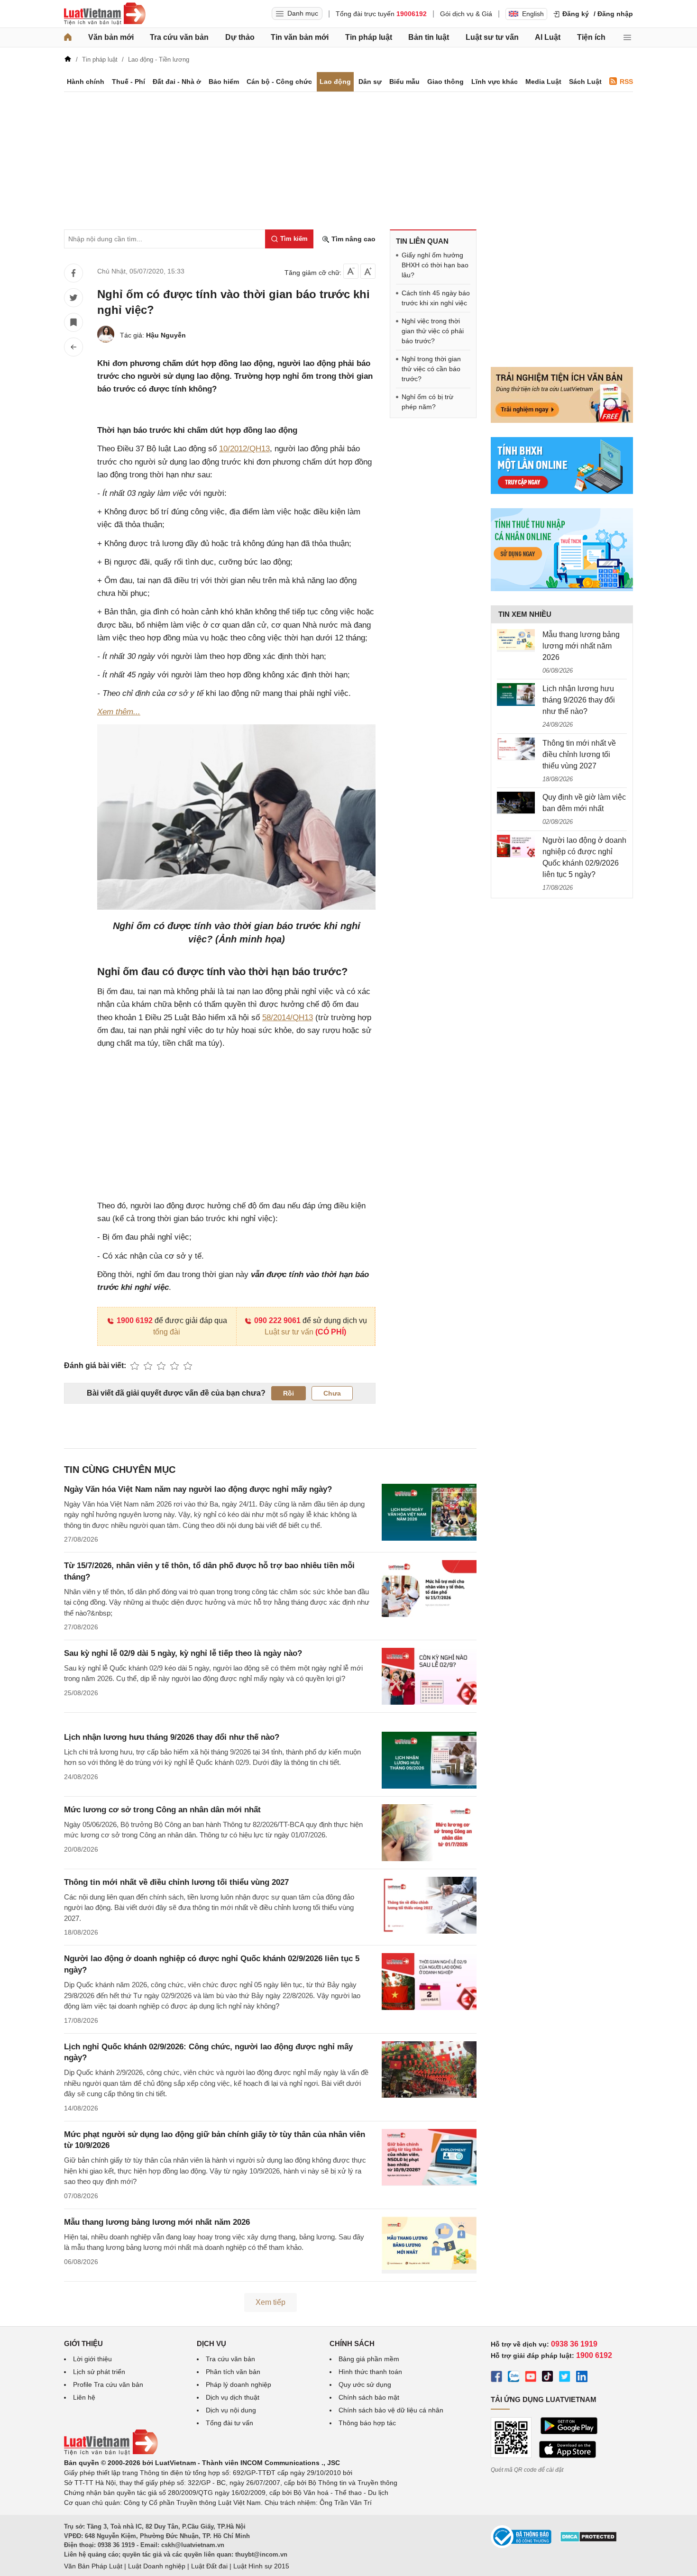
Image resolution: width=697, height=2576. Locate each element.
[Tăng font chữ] (368, 271)
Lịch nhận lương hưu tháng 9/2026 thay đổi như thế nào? (172, 1737)
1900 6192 (135, 1320)
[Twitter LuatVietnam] (565, 2378)
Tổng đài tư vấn (229, 2423)
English (533, 14)
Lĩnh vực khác (495, 82)
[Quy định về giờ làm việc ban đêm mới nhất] (516, 803)
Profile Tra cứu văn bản (108, 2384)
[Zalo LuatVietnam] (514, 2378)
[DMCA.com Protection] (588, 2540)
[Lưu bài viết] (73, 322)
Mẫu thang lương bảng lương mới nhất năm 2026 (157, 2222)
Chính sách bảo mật (369, 2397)
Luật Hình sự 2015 (261, 2566)
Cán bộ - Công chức (279, 82)
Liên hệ (84, 2397)
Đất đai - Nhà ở (177, 82)
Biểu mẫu (404, 82)
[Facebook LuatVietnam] (496, 2378)
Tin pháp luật (369, 37)
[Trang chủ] (68, 37)
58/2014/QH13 (288, 1018)
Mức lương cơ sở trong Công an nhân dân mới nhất (162, 1810)
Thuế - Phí (128, 82)
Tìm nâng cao (353, 239)
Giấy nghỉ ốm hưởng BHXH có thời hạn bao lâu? (435, 265)
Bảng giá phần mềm (369, 2359)
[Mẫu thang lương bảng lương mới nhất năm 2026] (516, 640)
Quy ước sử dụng (365, 2384)
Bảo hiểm (224, 82)
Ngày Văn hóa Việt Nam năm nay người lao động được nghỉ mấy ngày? (198, 1489)
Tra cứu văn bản (179, 37)
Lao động (335, 82)
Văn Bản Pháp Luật (93, 2566)
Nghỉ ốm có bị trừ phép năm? (427, 402)
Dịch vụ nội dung (231, 2410)
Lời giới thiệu (92, 2359)
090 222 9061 (277, 1320)
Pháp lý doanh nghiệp (238, 2384)
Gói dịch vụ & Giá (466, 14)
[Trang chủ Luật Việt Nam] (105, 14)
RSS (626, 82)
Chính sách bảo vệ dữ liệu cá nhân (391, 2410)
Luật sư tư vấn (492, 37)
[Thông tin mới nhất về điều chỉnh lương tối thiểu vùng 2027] (516, 749)
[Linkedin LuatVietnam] (582, 2378)
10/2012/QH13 (244, 449)
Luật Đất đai (209, 2566)
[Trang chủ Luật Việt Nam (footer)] (111, 2453)
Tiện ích (591, 37)
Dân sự (370, 82)
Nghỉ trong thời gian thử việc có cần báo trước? (431, 369)
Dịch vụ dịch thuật (233, 2397)
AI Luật (548, 37)
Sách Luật (585, 82)
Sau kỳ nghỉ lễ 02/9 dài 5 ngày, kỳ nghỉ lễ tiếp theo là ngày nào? (183, 1653)
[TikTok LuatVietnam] (548, 2378)
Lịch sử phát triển (99, 2372)
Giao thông (445, 82)
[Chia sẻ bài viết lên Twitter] (73, 298)
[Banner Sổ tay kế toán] (562, 589)
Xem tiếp (271, 2302)
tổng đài (167, 1332)
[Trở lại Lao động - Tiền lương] (73, 347)
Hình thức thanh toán (370, 2372)
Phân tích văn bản (233, 2372)
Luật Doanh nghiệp (157, 2566)
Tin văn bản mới (300, 37)
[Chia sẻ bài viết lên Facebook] (73, 273)
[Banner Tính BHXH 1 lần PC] (562, 492)
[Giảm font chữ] (351, 271)
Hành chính (86, 82)
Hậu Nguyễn (166, 335)
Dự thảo (240, 37)
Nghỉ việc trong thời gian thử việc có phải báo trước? (433, 331)
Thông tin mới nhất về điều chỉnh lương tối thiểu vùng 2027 (176, 1882)
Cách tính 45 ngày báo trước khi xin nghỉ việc (436, 298)
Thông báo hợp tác (367, 2423)
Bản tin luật (429, 37)
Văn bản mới (111, 37)
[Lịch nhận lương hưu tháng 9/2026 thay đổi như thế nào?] (516, 694)
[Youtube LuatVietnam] (531, 2378)
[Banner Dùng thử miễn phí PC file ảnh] (562, 420)
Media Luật (543, 82)
